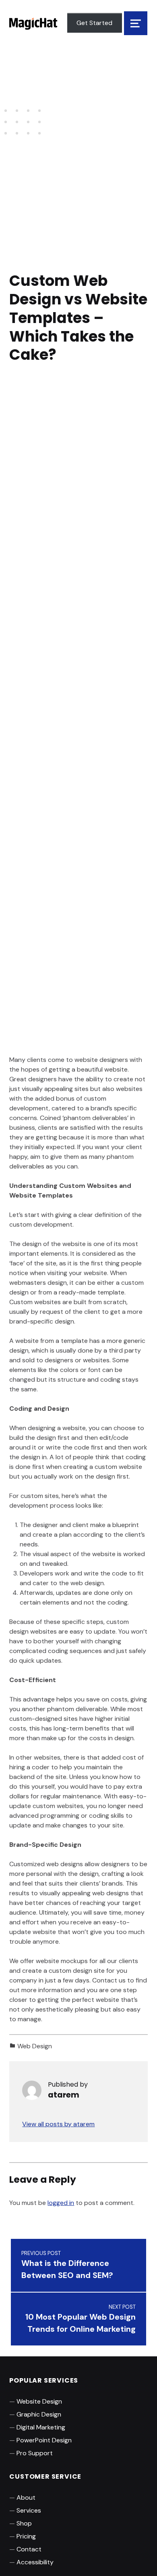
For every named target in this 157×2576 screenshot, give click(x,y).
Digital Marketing (41, 2427)
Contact (29, 2549)
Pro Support (35, 2453)
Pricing (26, 2536)
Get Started (94, 23)
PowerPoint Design (44, 2440)
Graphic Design (39, 2414)
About (26, 2497)
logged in (61, 2203)
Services (29, 2510)
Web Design (35, 2046)
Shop (24, 2523)
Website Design (39, 2401)
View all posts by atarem (58, 2124)
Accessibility (35, 2562)
